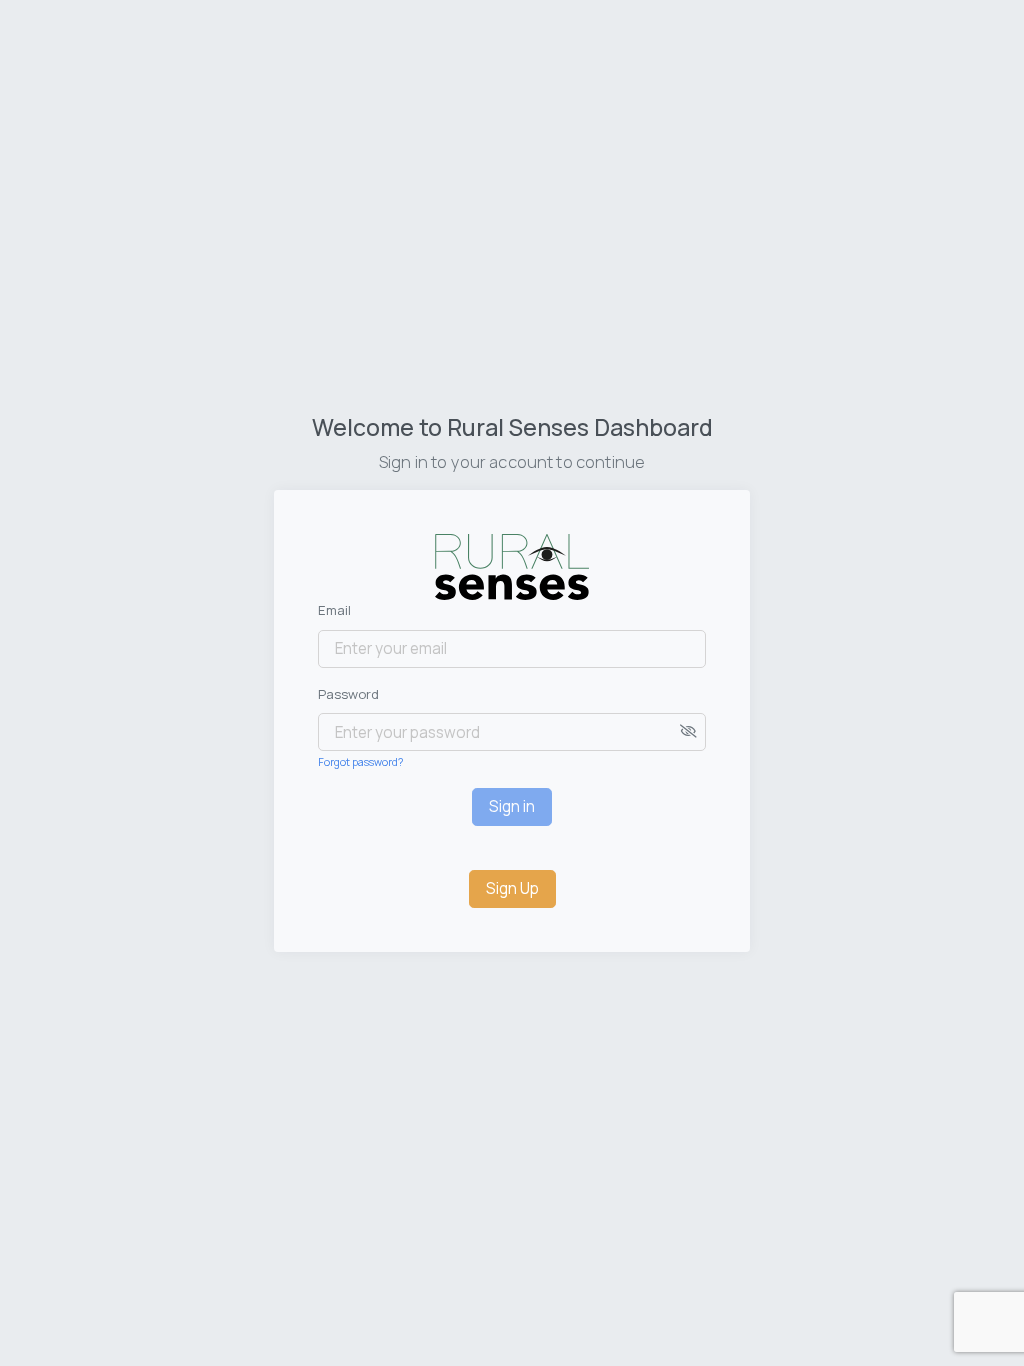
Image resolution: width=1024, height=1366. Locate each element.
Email (334, 610)
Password (348, 694)
